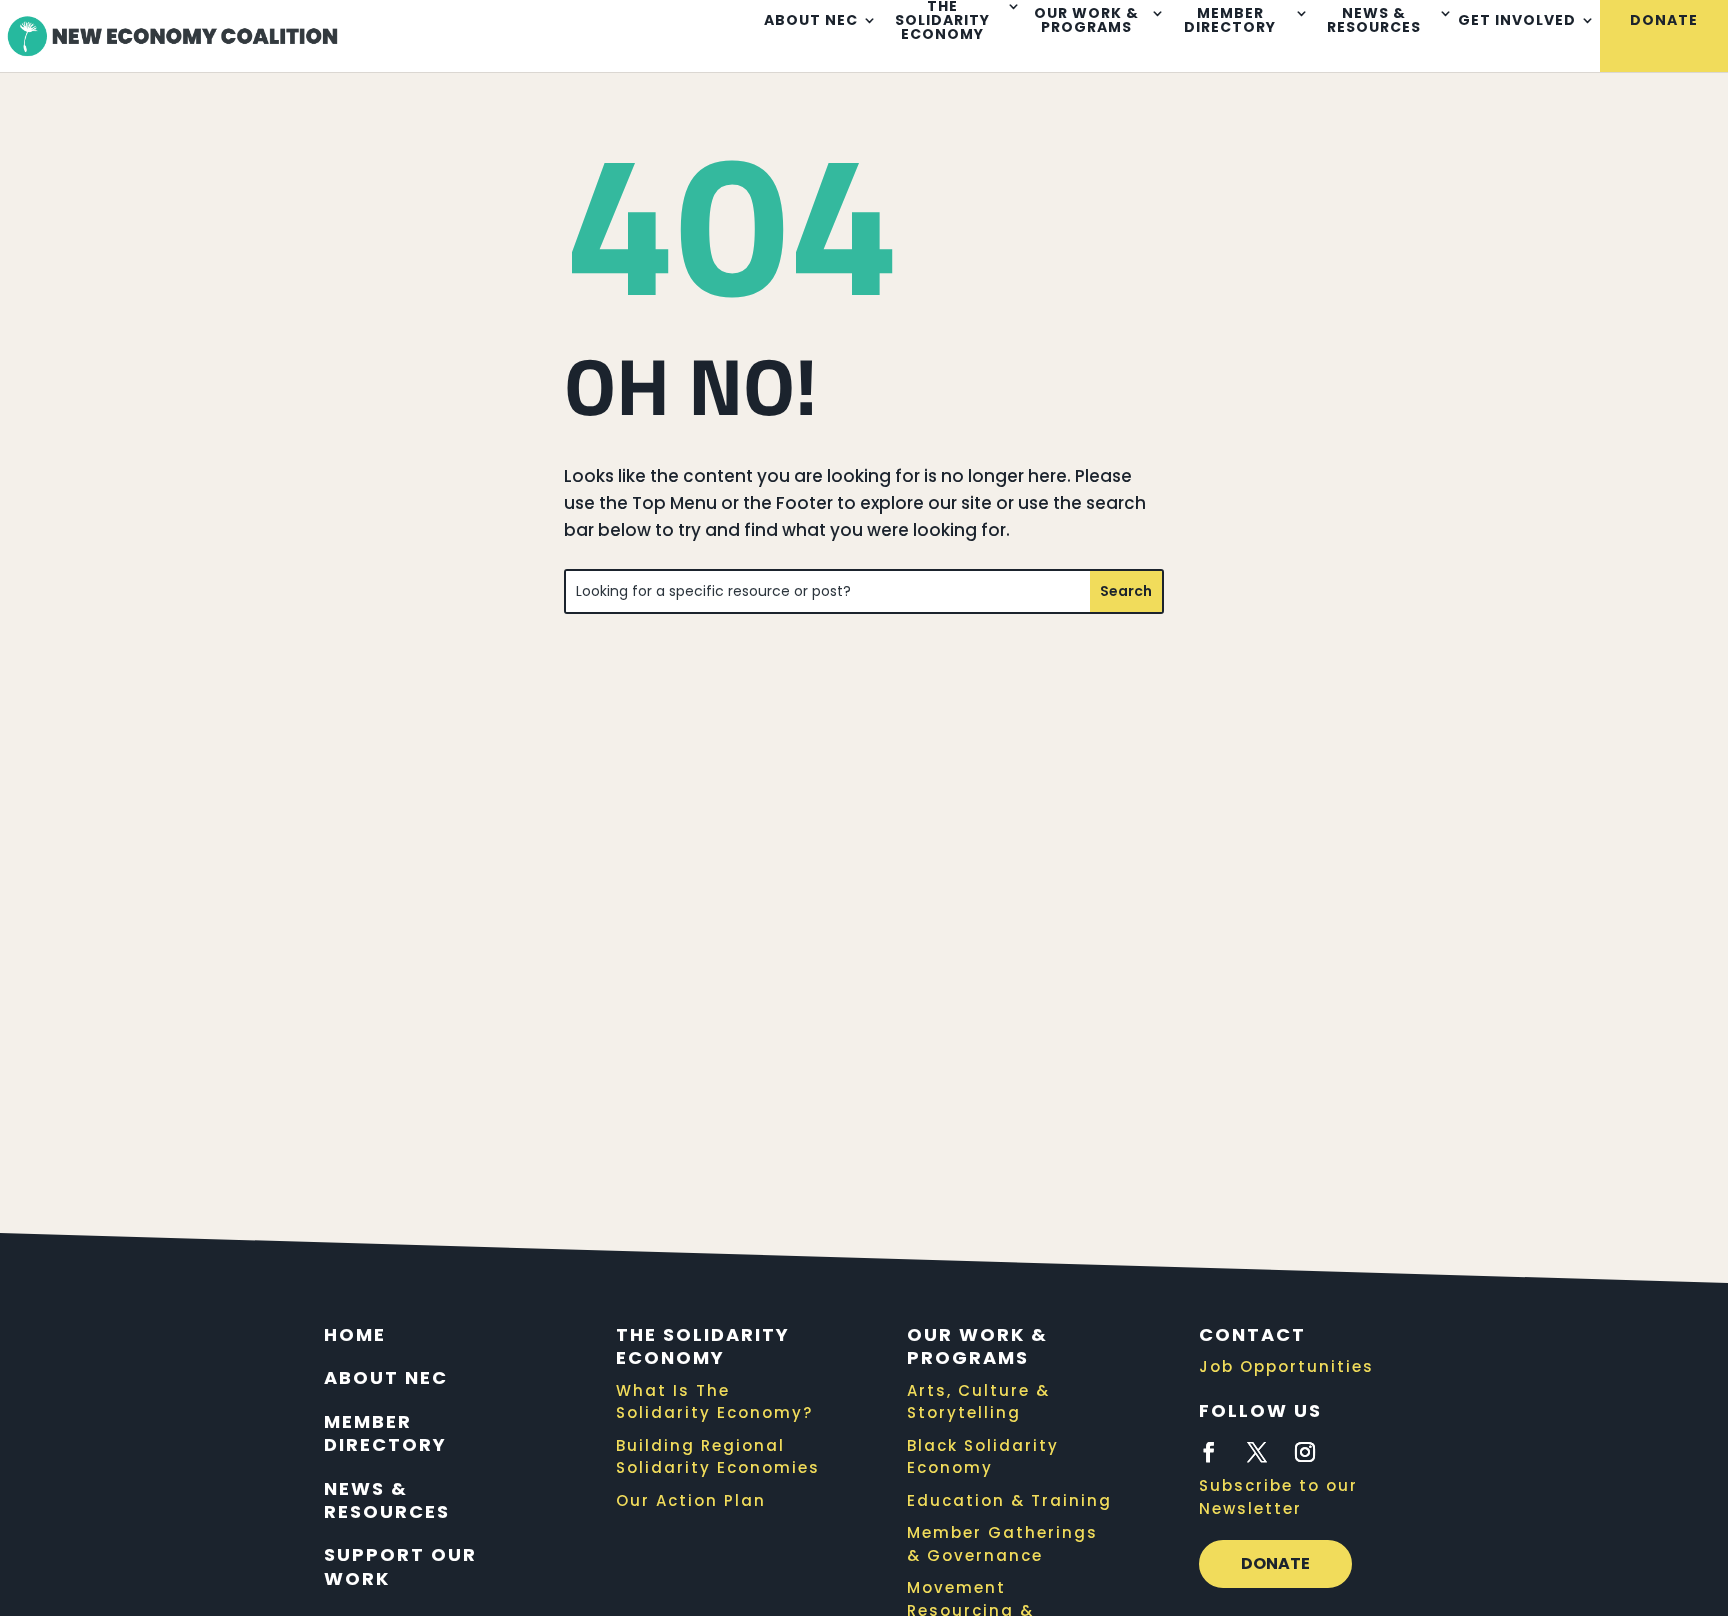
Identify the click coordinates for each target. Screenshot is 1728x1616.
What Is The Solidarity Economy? (714, 1402)
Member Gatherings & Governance (1002, 1544)
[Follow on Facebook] (1209, 1452)
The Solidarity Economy (703, 1346)
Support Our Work (400, 1566)
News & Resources (1374, 21)
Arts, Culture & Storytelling (978, 1402)
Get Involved (1517, 21)
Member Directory (1230, 21)
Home (355, 1334)
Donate (1664, 21)
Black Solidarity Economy (983, 1457)
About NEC (811, 21)
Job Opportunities (1286, 1366)
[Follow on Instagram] (1305, 1452)
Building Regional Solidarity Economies (718, 1457)
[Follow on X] (1257, 1452)
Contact (1252, 1334)
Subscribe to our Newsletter (1278, 1497)
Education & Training (1009, 1500)
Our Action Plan (691, 1500)
